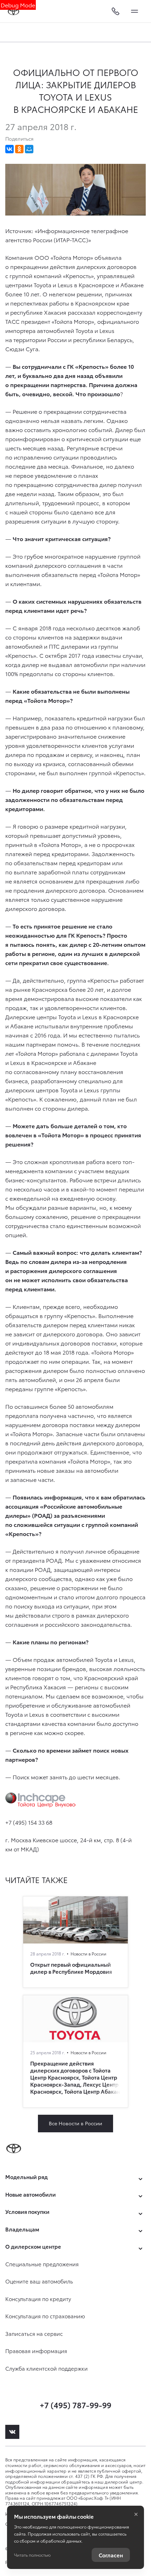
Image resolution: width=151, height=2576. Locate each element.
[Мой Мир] (29, 149)
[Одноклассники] (19, 149)
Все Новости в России (75, 2123)
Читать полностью (32, 2555)
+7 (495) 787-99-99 (75, 2405)
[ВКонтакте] (9, 149)
